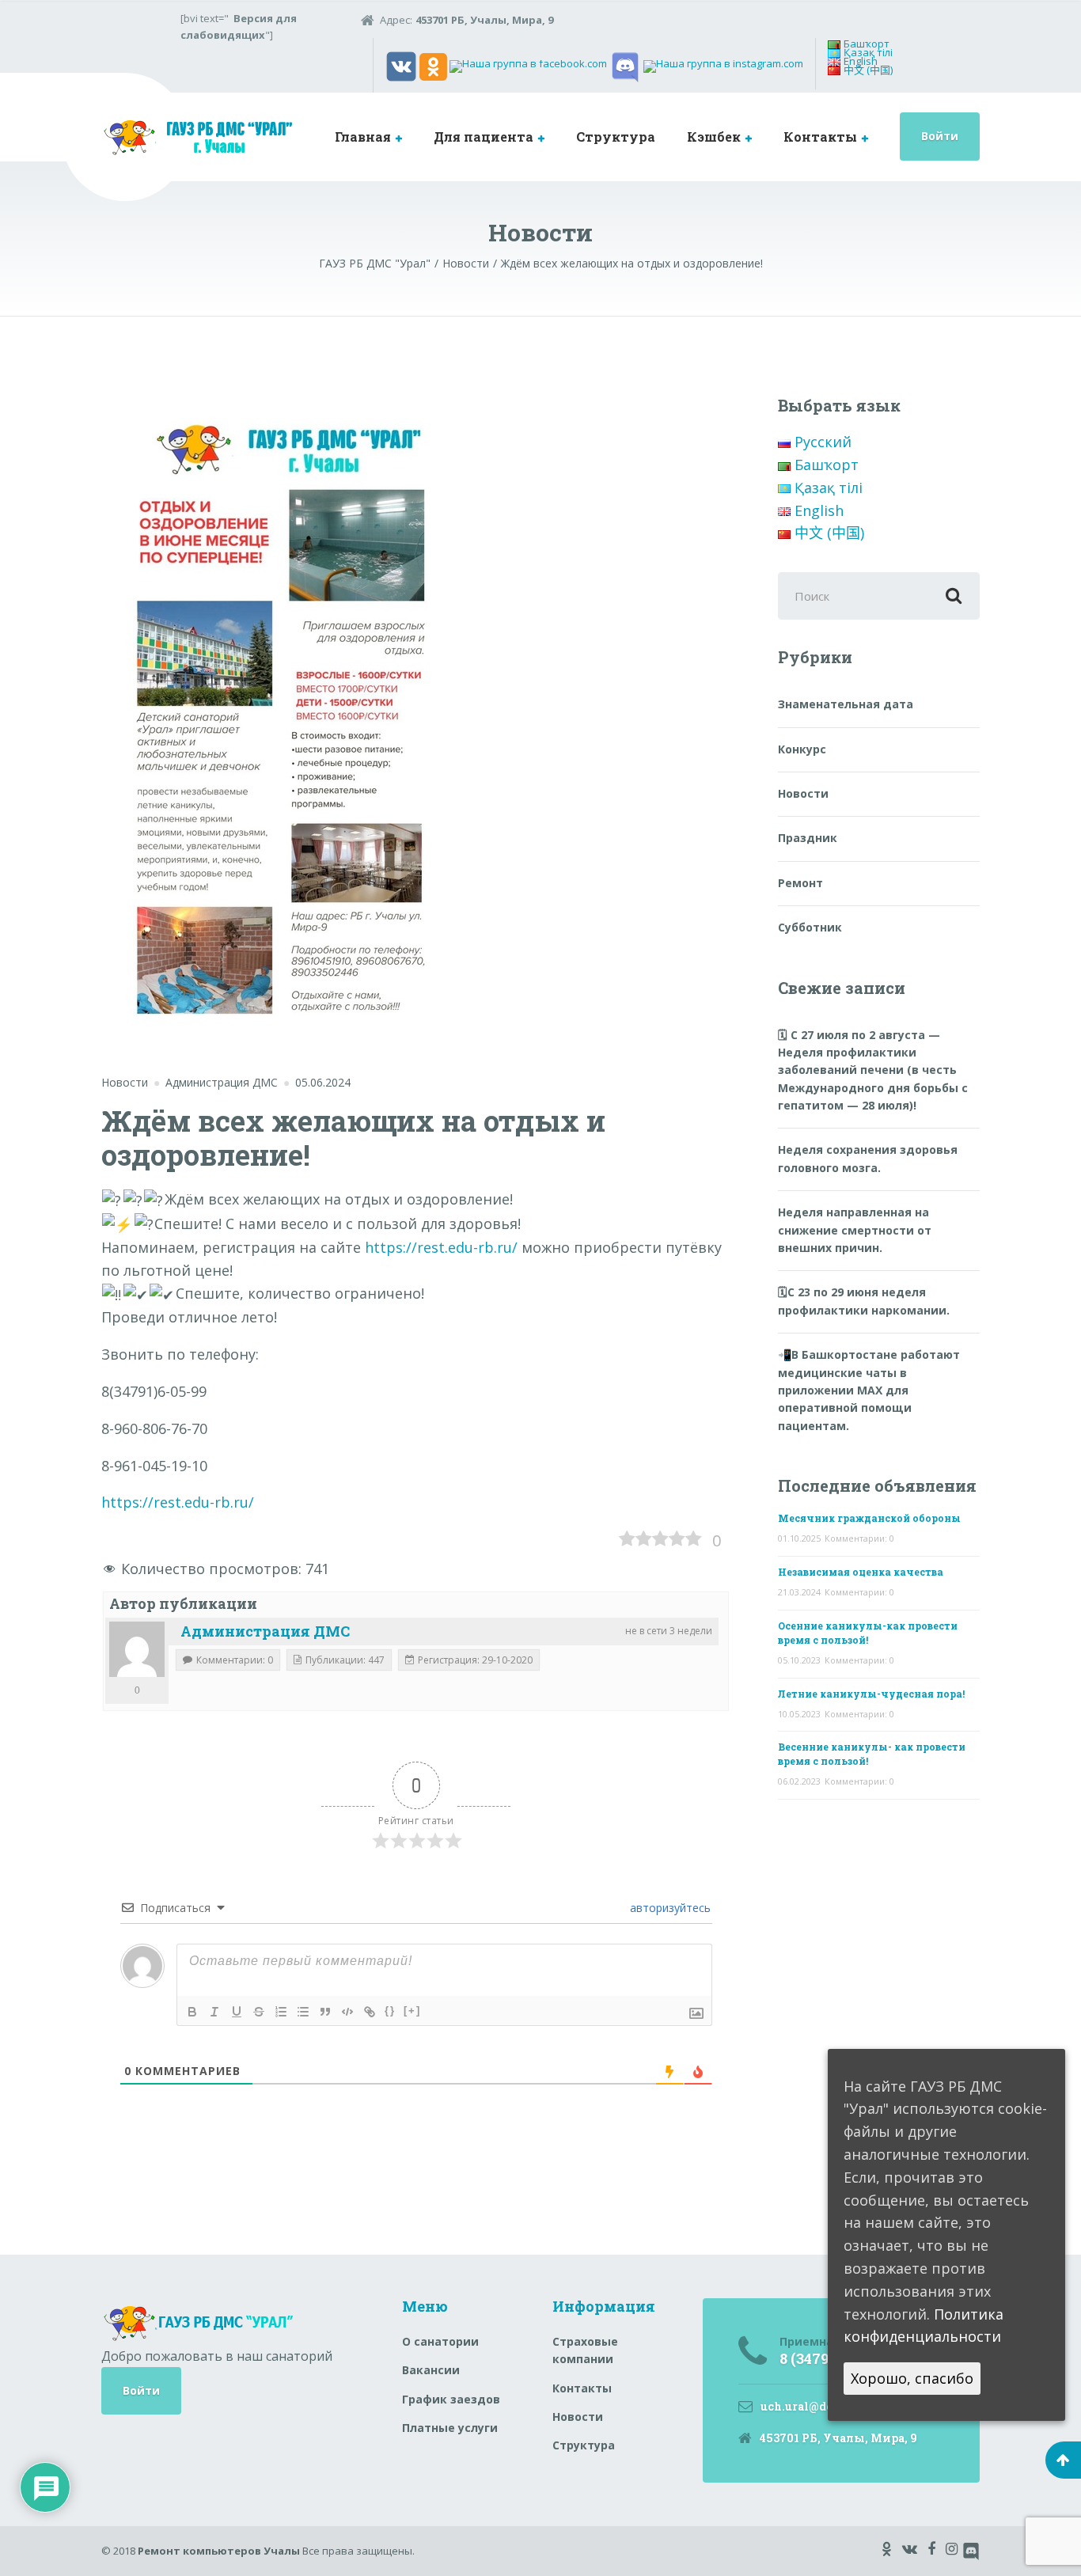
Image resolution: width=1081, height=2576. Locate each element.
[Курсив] (214, 2012)
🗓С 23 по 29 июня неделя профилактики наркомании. (864, 1301)
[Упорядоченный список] (281, 2012)
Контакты (820, 137)
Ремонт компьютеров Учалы (219, 2551)
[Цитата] (325, 2012)
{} (390, 2011)
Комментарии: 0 (859, 1538)
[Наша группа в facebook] (528, 66)
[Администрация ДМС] (137, 1649)
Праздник (808, 838)
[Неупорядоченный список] (303, 2012)
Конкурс (802, 749)
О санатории (440, 2341)
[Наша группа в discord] (625, 66)
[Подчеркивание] (237, 2012)
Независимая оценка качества (861, 1572)
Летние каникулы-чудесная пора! (871, 1694)
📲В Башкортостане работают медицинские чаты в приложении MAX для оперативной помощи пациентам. (869, 1390)
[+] (412, 2011)
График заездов (451, 2399)
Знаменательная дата (846, 704)
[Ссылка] (370, 2012)
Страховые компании (585, 2350)
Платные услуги (450, 2428)
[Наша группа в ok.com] (433, 66)
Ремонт (800, 883)
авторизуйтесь (669, 1908)
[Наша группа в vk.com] (401, 66)
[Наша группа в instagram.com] (723, 66)
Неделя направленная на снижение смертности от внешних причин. (855, 1230)
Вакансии (431, 2370)
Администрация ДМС (265, 1631)
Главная (363, 137)
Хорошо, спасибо (912, 2379)
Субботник (810, 927)
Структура (616, 137)
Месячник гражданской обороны (869, 1518)
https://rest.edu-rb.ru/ (441, 1247)
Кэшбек (714, 137)
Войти (940, 136)
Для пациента (484, 137)
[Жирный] (192, 2012)
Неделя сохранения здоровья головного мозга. (868, 1158)
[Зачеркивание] (259, 2012)
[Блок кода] (347, 2012)
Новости (125, 1082)
